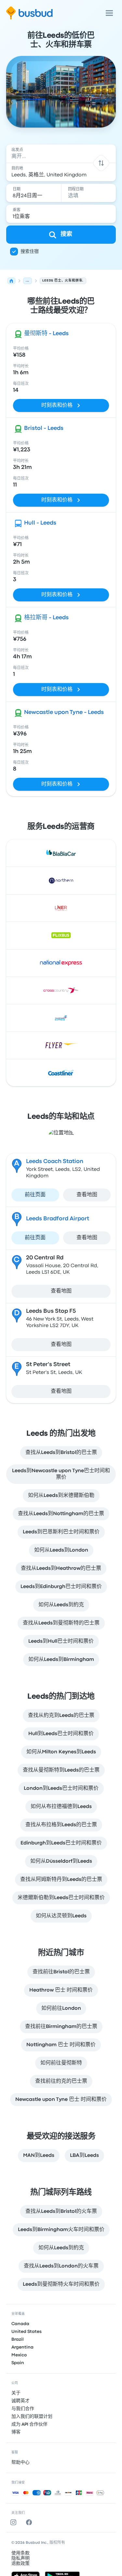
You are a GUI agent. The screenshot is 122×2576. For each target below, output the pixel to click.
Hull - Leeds (40, 523)
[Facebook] (30, 2522)
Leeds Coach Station (55, 1162)
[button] (101, 163)
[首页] (11, 281)
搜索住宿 (30, 252)
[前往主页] (29, 13)
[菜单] (109, 13)
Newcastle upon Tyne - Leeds (64, 713)
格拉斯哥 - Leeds (46, 618)
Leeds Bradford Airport (58, 1219)
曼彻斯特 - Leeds (46, 334)
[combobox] (61, 154)
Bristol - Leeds (44, 428)
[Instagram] (15, 2522)
